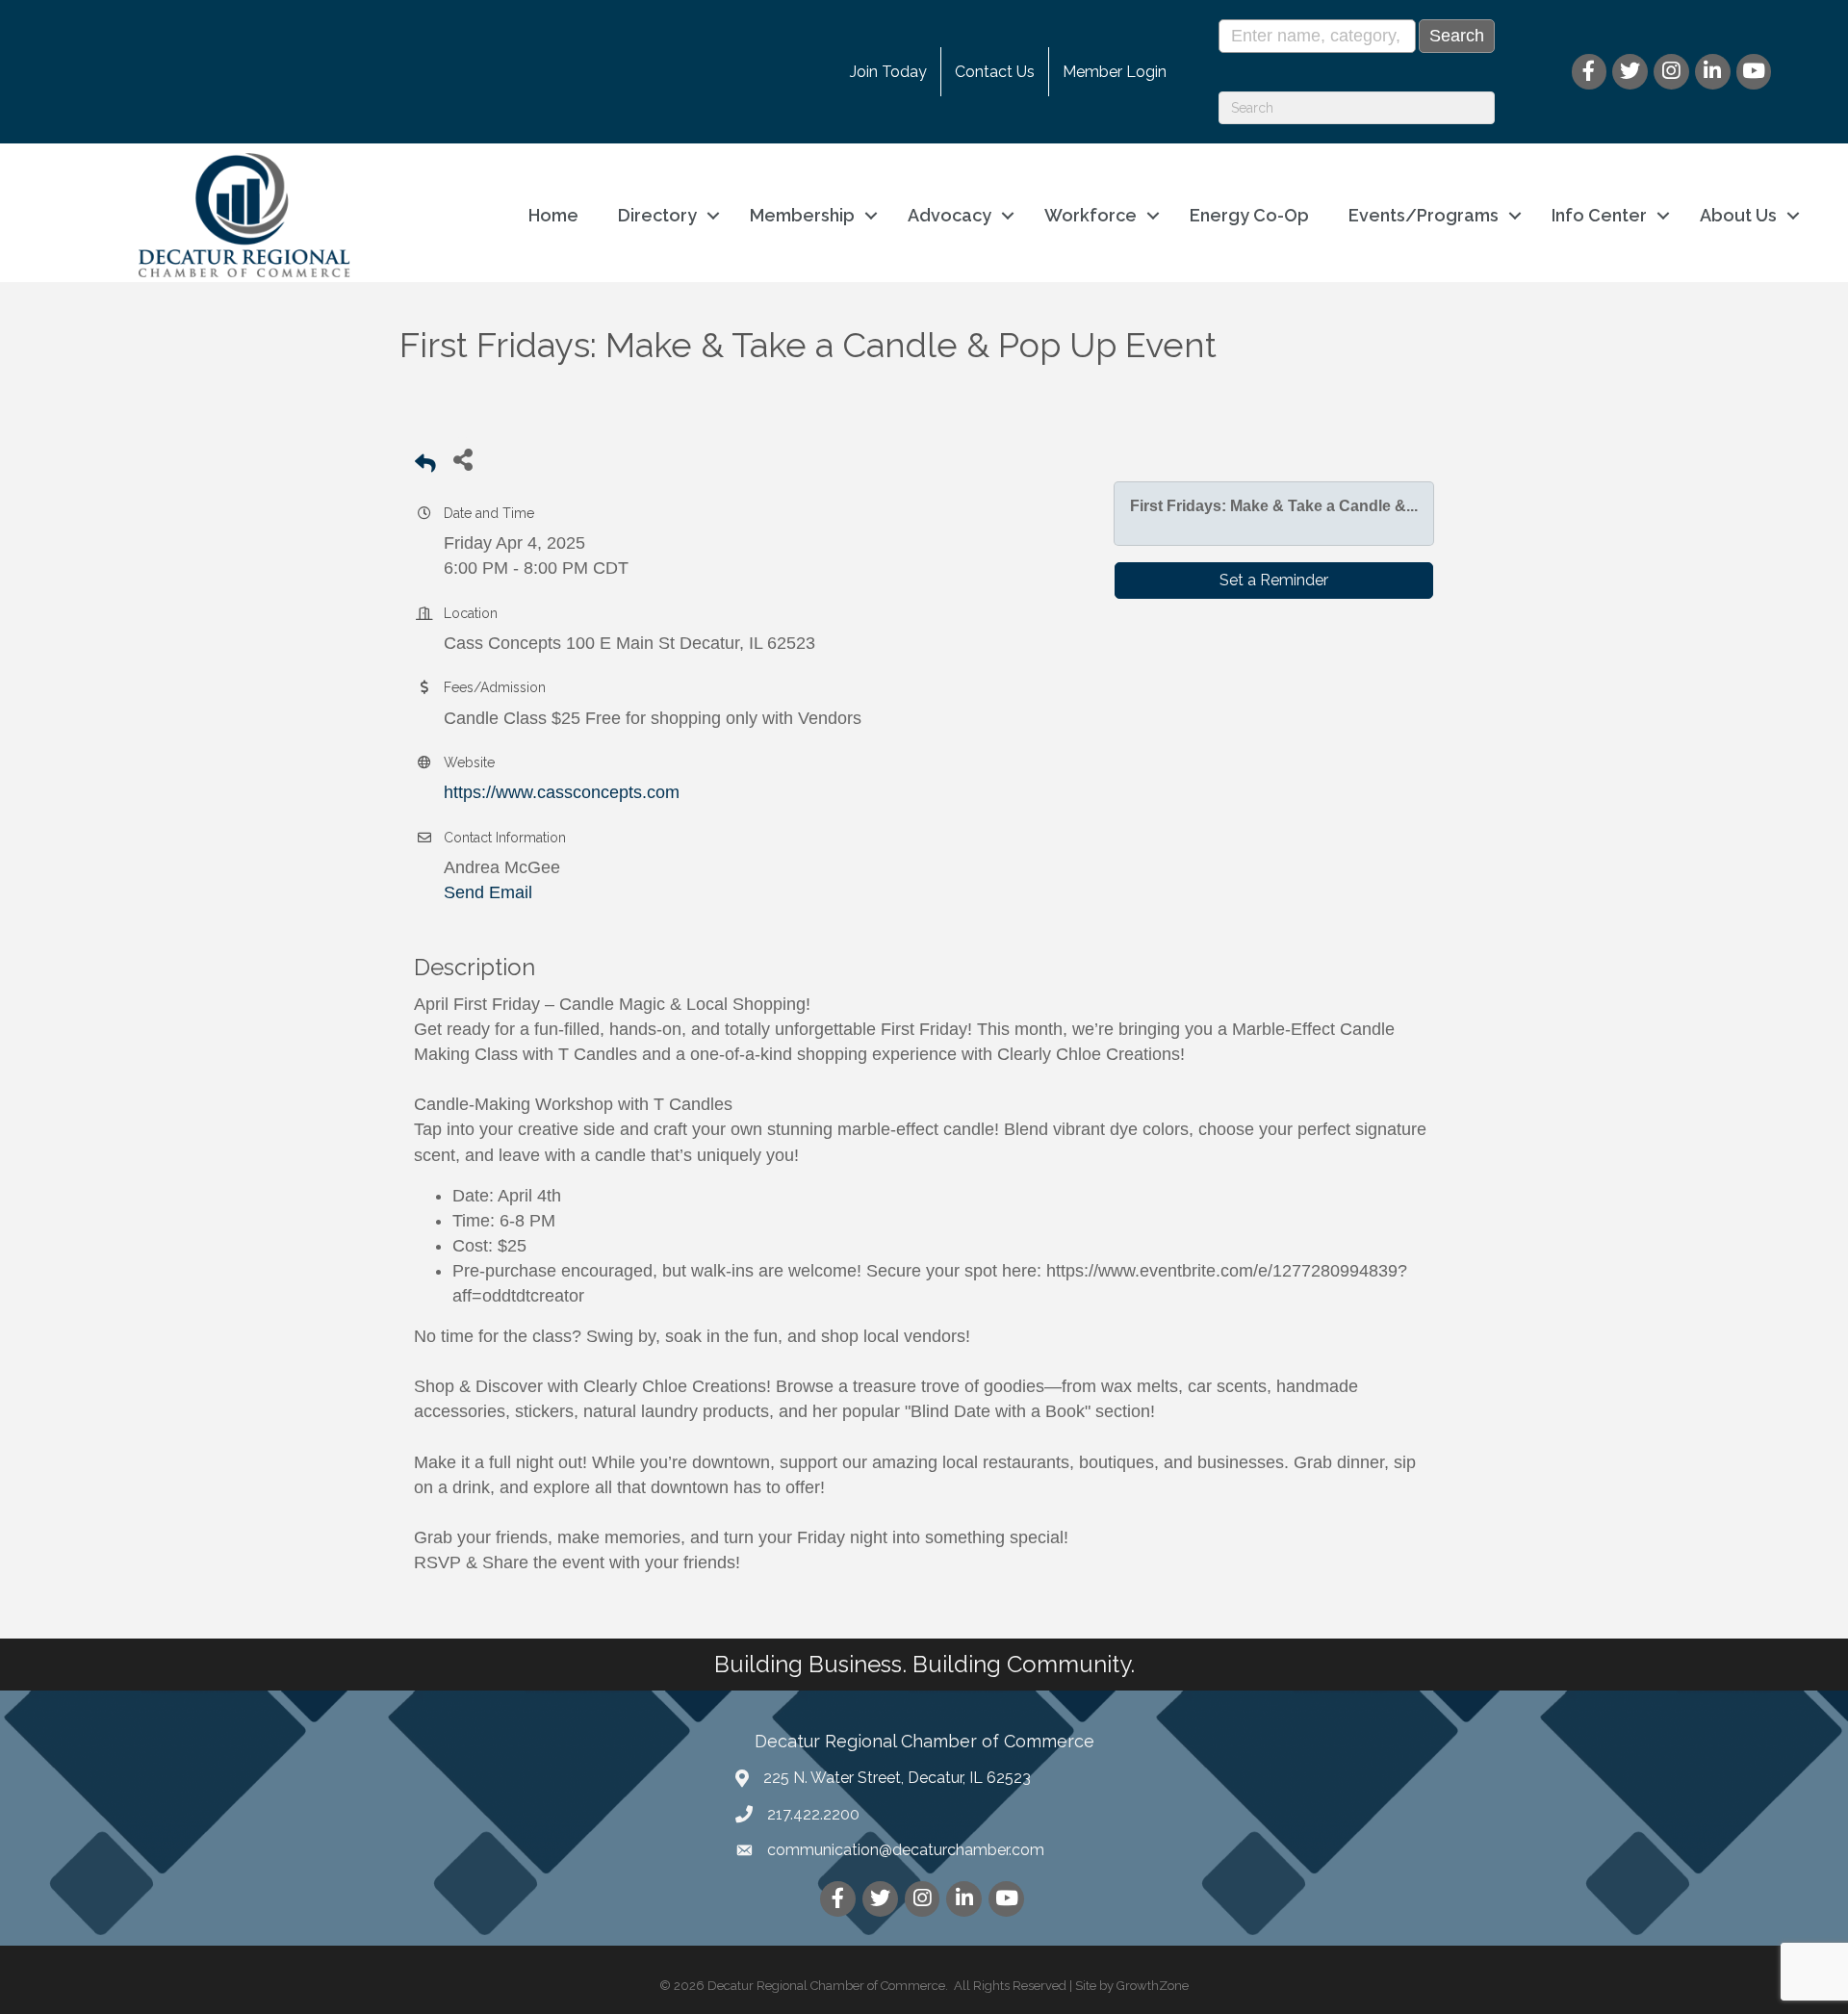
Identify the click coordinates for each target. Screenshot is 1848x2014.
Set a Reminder (1274, 580)
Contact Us (995, 72)
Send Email (488, 892)
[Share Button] (462, 459)
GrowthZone (1153, 1986)
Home (553, 215)
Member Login (1115, 72)
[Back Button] (425, 465)
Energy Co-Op (1249, 215)
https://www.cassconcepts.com (562, 792)
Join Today (888, 72)
